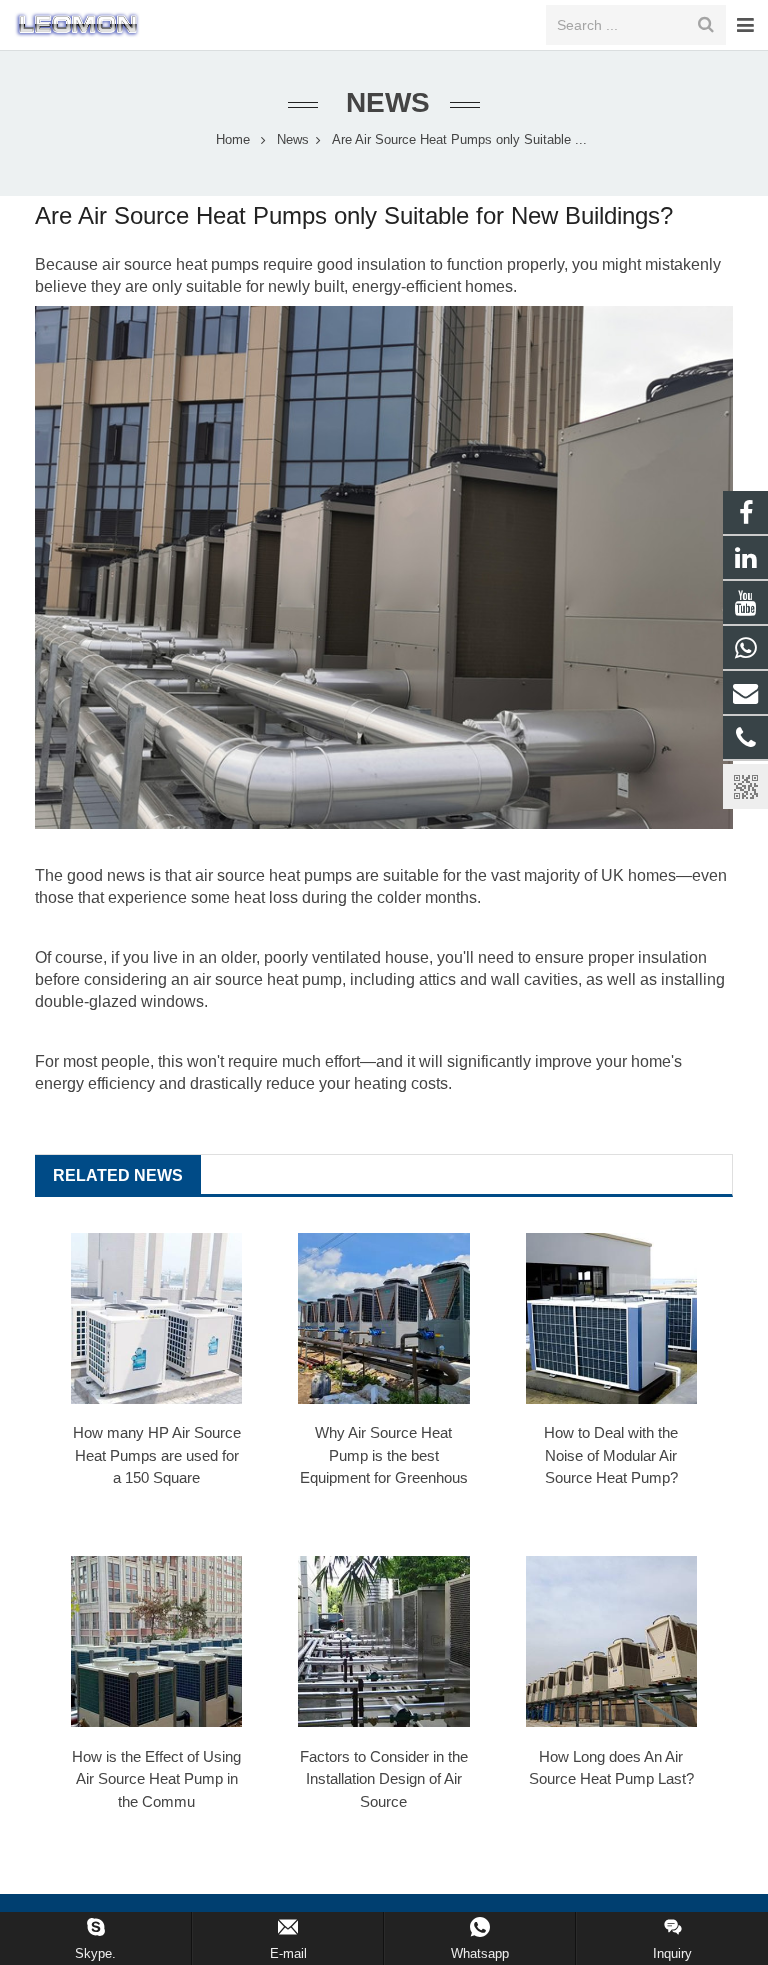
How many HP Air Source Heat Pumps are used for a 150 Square (157, 1455)
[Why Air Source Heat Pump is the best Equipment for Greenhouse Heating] (383, 1318)
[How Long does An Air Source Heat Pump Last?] (611, 1641)
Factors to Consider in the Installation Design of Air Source (384, 1779)
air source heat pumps (180, 264)
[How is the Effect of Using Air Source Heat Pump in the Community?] (156, 1641)
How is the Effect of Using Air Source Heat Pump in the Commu (156, 1779)
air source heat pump (267, 979)
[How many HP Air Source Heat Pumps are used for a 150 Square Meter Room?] (156, 1318)
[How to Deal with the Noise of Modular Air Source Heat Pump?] (611, 1318)
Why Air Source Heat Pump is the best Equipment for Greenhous (384, 1455)
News (384, 102)
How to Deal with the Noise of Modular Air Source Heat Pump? (611, 1455)
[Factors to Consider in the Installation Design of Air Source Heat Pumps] (383, 1641)
